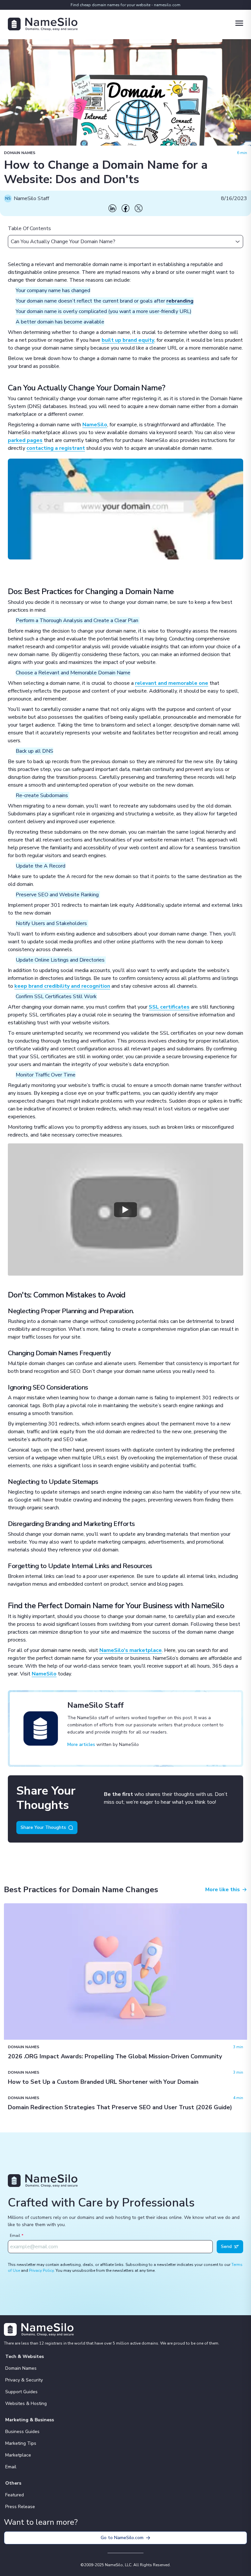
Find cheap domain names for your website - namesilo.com (125, 5)
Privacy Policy (41, 2270)
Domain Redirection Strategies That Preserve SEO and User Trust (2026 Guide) (120, 2107)
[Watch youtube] (125, 1209)
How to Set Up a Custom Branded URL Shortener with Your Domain (103, 2082)
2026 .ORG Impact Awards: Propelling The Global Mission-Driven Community (115, 2056)
